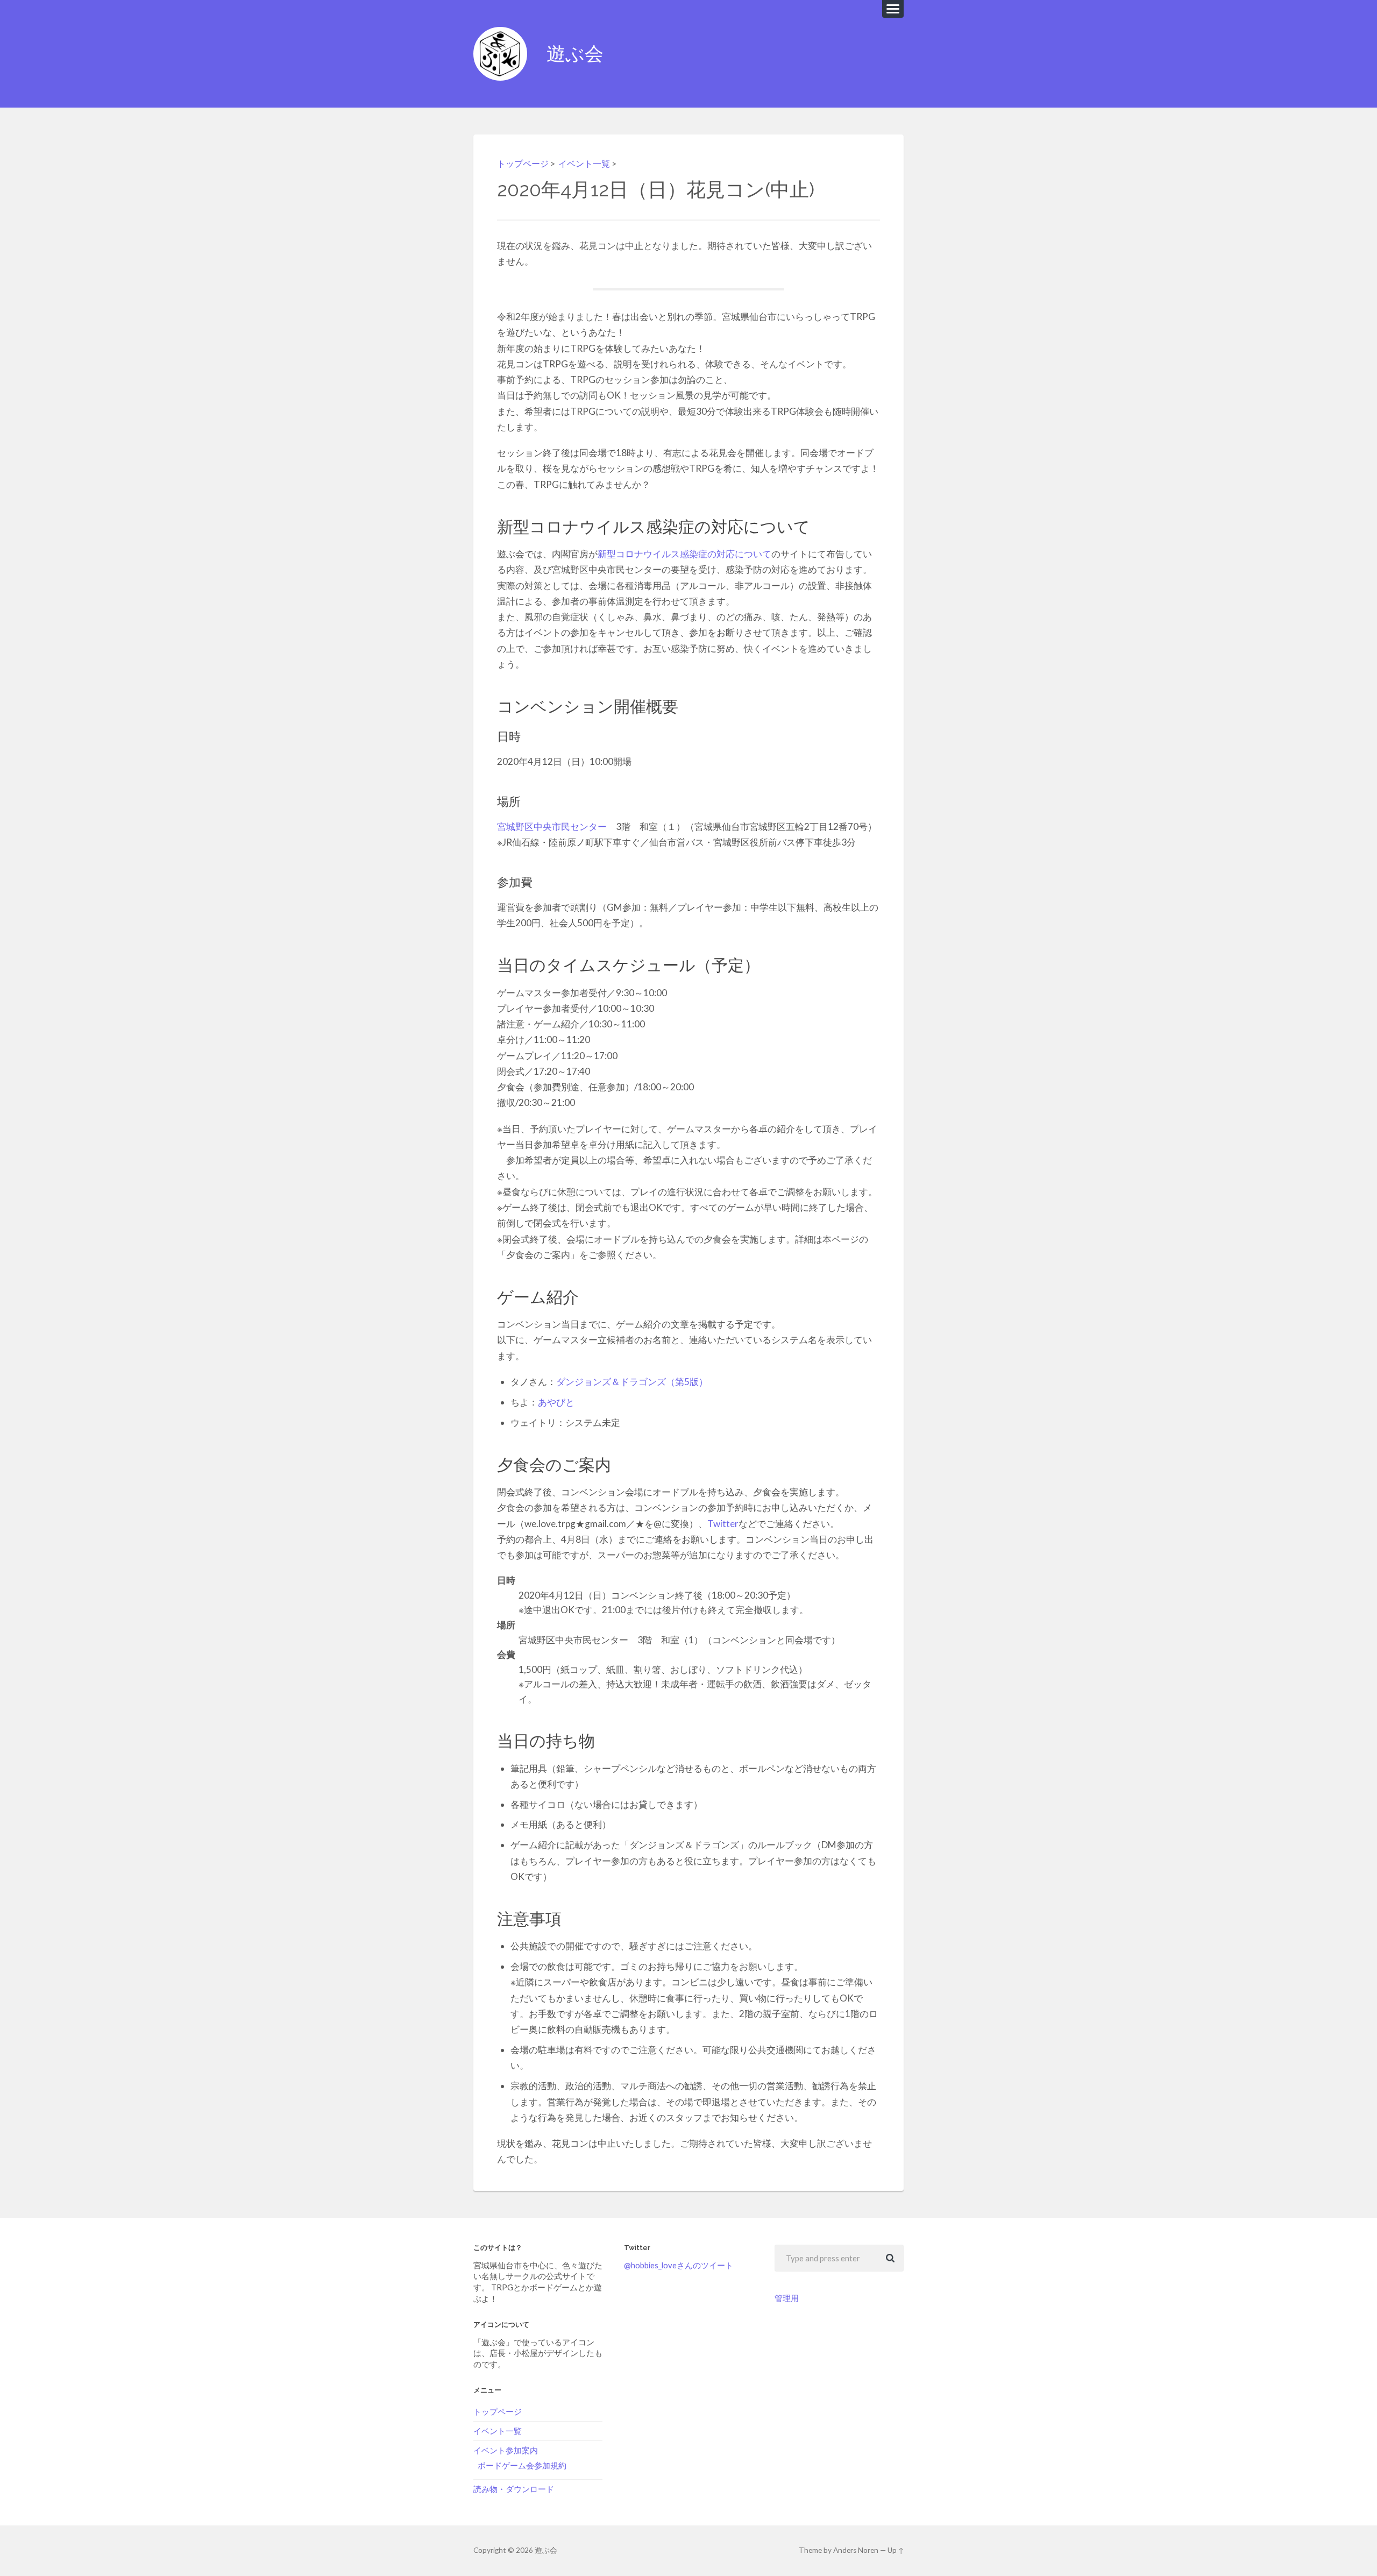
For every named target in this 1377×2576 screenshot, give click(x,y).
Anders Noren (856, 2550)
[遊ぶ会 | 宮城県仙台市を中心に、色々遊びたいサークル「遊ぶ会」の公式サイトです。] (500, 54)
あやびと (556, 1402)
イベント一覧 (584, 163)
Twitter (723, 1524)
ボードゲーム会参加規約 (522, 2465)
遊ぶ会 (575, 54)
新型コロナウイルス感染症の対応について (684, 554)
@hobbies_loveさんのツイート (679, 2265)
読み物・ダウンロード (514, 2489)
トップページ (523, 163)
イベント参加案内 (506, 2450)
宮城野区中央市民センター (552, 826)
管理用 (787, 2298)
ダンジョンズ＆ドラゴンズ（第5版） (632, 1382)
